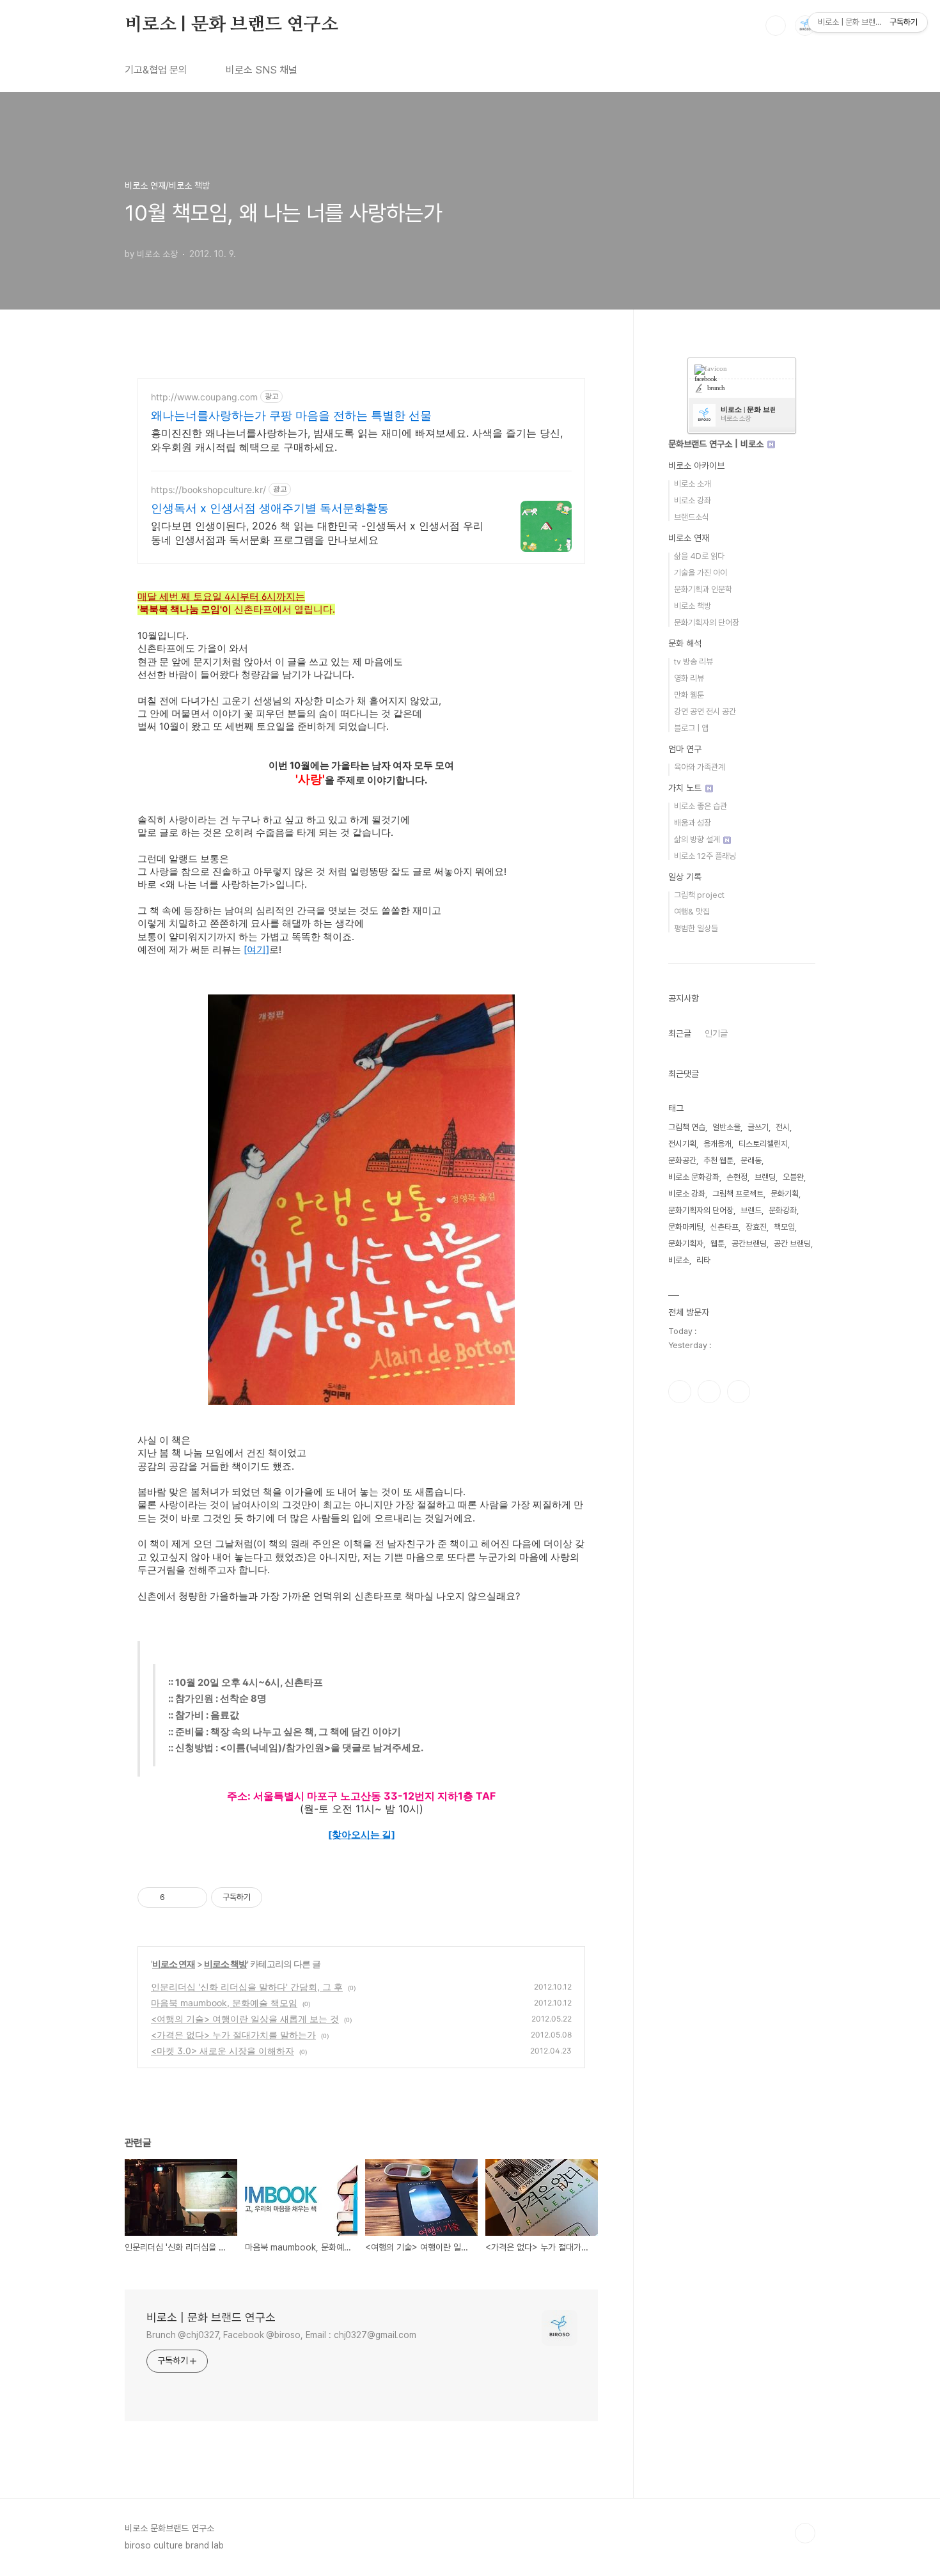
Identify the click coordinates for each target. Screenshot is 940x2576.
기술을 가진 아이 (701, 573)
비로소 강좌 (693, 500)
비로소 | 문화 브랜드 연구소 (231, 25)
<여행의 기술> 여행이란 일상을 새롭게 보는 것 (245, 2019)
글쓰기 (758, 1127)
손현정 (737, 1177)
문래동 (751, 1160)
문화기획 (785, 1194)
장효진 (756, 1227)
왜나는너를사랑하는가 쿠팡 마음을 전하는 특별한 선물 (291, 415)
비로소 (679, 1260)
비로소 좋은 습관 (701, 806)
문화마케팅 (686, 1227)
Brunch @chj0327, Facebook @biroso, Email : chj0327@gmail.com (281, 2335)
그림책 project (699, 895)
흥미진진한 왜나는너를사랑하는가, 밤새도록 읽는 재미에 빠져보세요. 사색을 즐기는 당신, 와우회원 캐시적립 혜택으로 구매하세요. (357, 440)
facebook (706, 379)
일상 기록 (685, 877)
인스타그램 (709, 1392)
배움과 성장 (693, 823)
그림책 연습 (687, 1127)
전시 (783, 1127)
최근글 (680, 1033)
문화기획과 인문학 (703, 589)
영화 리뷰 (689, 678)
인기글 (716, 1033)
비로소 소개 (693, 484)
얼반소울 (726, 1127)
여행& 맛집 (692, 912)
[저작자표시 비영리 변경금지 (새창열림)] (279, 1897)
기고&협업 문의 (156, 70)
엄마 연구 (685, 749)
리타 (703, 1260)
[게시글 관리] (193, 1897)
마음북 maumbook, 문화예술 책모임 (224, 2003)
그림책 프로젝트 (738, 1194)
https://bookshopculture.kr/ (208, 490)
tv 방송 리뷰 (693, 662)
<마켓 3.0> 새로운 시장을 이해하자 (223, 2051)
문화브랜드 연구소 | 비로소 (717, 444)
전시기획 (682, 1144)
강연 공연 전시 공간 (705, 711)
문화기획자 (686, 1244)
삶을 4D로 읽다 (699, 556)
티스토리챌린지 (763, 1144)
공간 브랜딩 (792, 1244)
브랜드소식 (692, 517)
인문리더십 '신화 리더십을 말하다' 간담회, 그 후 (247, 1987)
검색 (776, 26)
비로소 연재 (174, 1964)
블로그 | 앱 (691, 728)
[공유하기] (177, 1897)
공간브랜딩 (749, 1244)
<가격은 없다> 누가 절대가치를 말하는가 (233, 2035)
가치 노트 (686, 788)
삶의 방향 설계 (698, 839)
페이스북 (680, 1392)
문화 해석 (685, 643)
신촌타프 (725, 1227)
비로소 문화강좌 (694, 1177)
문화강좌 (783, 1210)
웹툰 (717, 1244)
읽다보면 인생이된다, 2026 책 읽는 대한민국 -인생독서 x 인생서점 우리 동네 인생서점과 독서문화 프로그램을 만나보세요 (317, 533)
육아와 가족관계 (700, 767)
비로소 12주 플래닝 (705, 856)
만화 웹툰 (689, 695)
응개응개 (717, 1144)
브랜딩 (765, 1177)
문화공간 (682, 1160)
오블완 (793, 1177)
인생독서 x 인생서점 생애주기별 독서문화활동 (270, 508)
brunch (716, 388)
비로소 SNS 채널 (262, 70)
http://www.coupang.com (204, 397)
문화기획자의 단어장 (707, 623)
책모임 (784, 1227)
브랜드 (751, 1210)
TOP (805, 2533)
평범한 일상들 (696, 928)
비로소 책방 (225, 1964)
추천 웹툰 (718, 1160)
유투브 (739, 1392)
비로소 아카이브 (696, 466)
